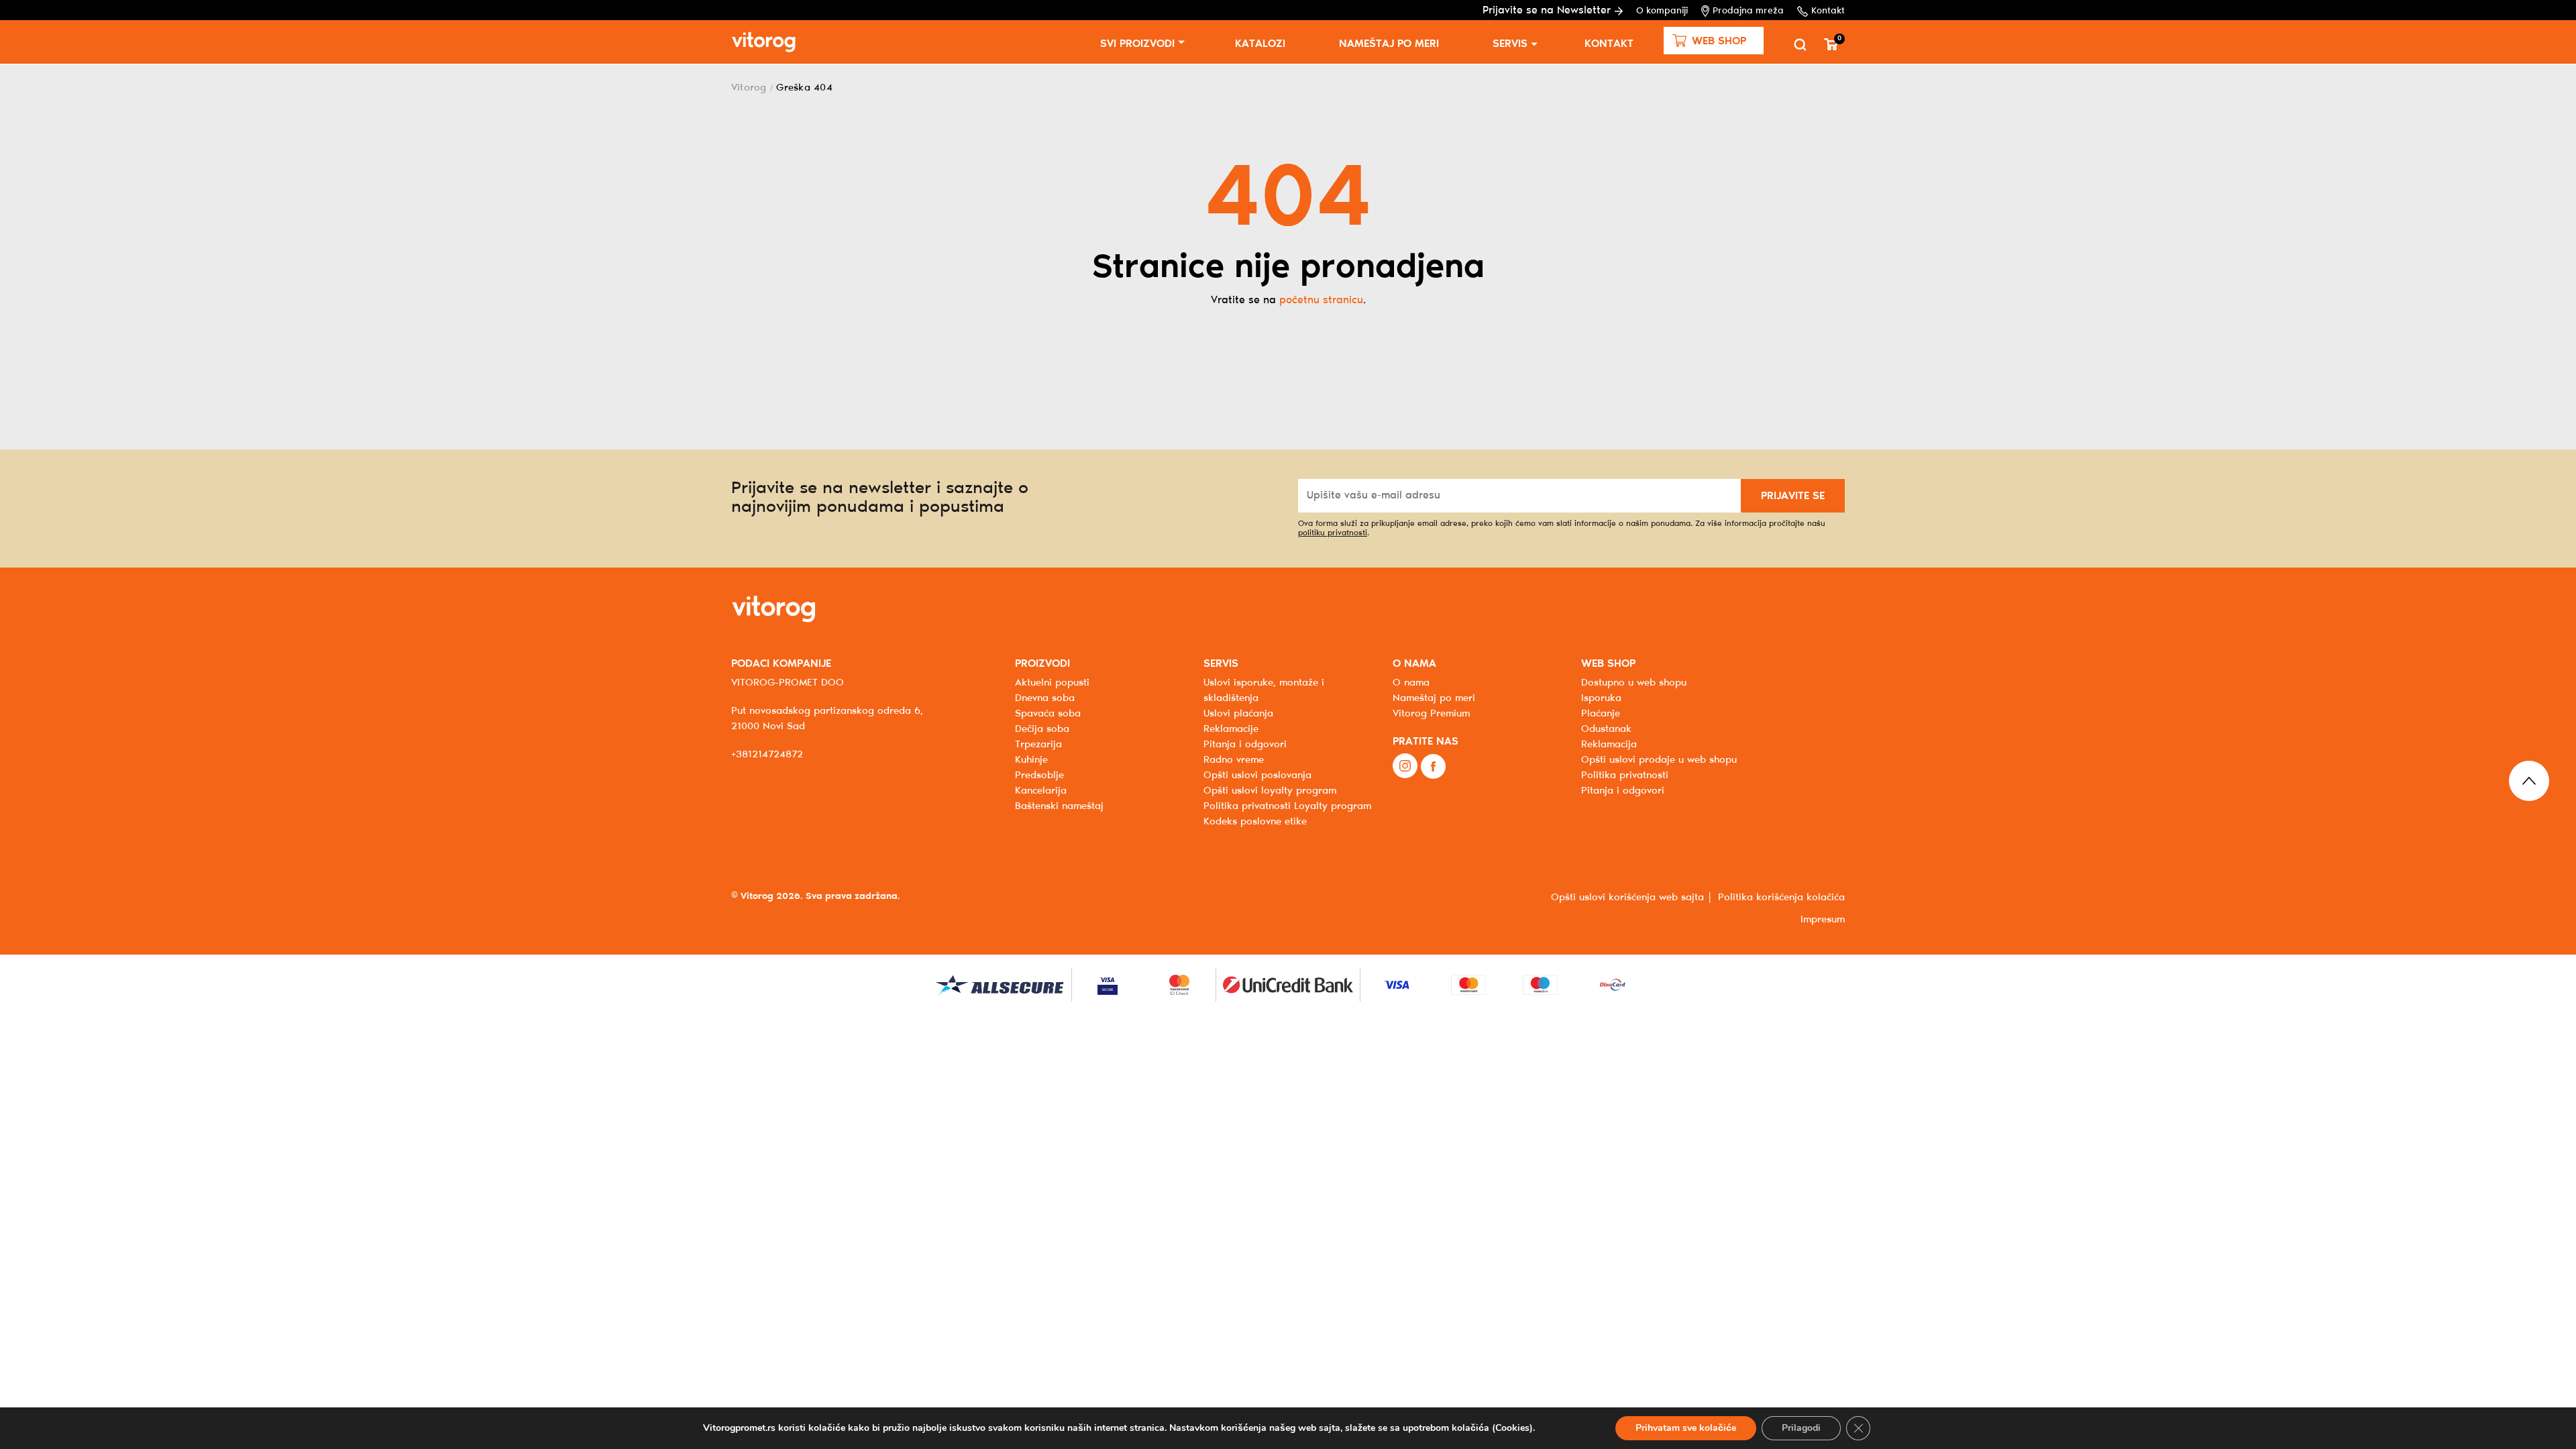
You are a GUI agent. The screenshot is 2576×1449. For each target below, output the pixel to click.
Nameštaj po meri (1389, 44)
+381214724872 (767, 755)
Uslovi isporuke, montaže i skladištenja (1264, 691)
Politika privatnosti (1625, 775)
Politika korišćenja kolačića (1781, 898)
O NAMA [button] (1414, 664)
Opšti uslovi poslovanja (1257, 775)
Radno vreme (1234, 760)
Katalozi (1260, 44)
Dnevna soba (1045, 698)
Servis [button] (1510, 44)
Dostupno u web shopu (1634, 683)
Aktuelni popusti (1052, 683)
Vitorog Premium (1431, 714)
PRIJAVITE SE (1793, 496)
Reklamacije (1231, 729)
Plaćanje (1601, 714)
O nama (1411, 683)
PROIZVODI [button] (1042, 664)
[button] (1714, 41)
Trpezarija (1038, 745)
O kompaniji (1662, 11)
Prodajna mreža (1748, 11)
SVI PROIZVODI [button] (1137, 44)
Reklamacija (1609, 745)
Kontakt (1828, 11)
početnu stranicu (1321, 300)
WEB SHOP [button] (1608, 664)
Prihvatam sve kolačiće (1686, 1428)
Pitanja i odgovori (1245, 745)
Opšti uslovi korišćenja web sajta (1627, 898)
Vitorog (749, 88)
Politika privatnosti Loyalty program (1287, 806)
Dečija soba (1042, 729)
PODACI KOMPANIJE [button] (781, 664)
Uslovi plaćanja (1238, 714)
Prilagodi (1801, 1428)
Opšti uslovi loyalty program (1270, 791)
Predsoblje (1039, 775)
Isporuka (1601, 698)
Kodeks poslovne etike (1255, 822)
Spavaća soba (1048, 714)
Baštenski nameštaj (1059, 806)
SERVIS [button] (1221, 664)
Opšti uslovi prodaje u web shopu (1659, 760)
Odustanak (1606, 729)
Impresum (1823, 920)
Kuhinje (1031, 760)
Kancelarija (1041, 791)
